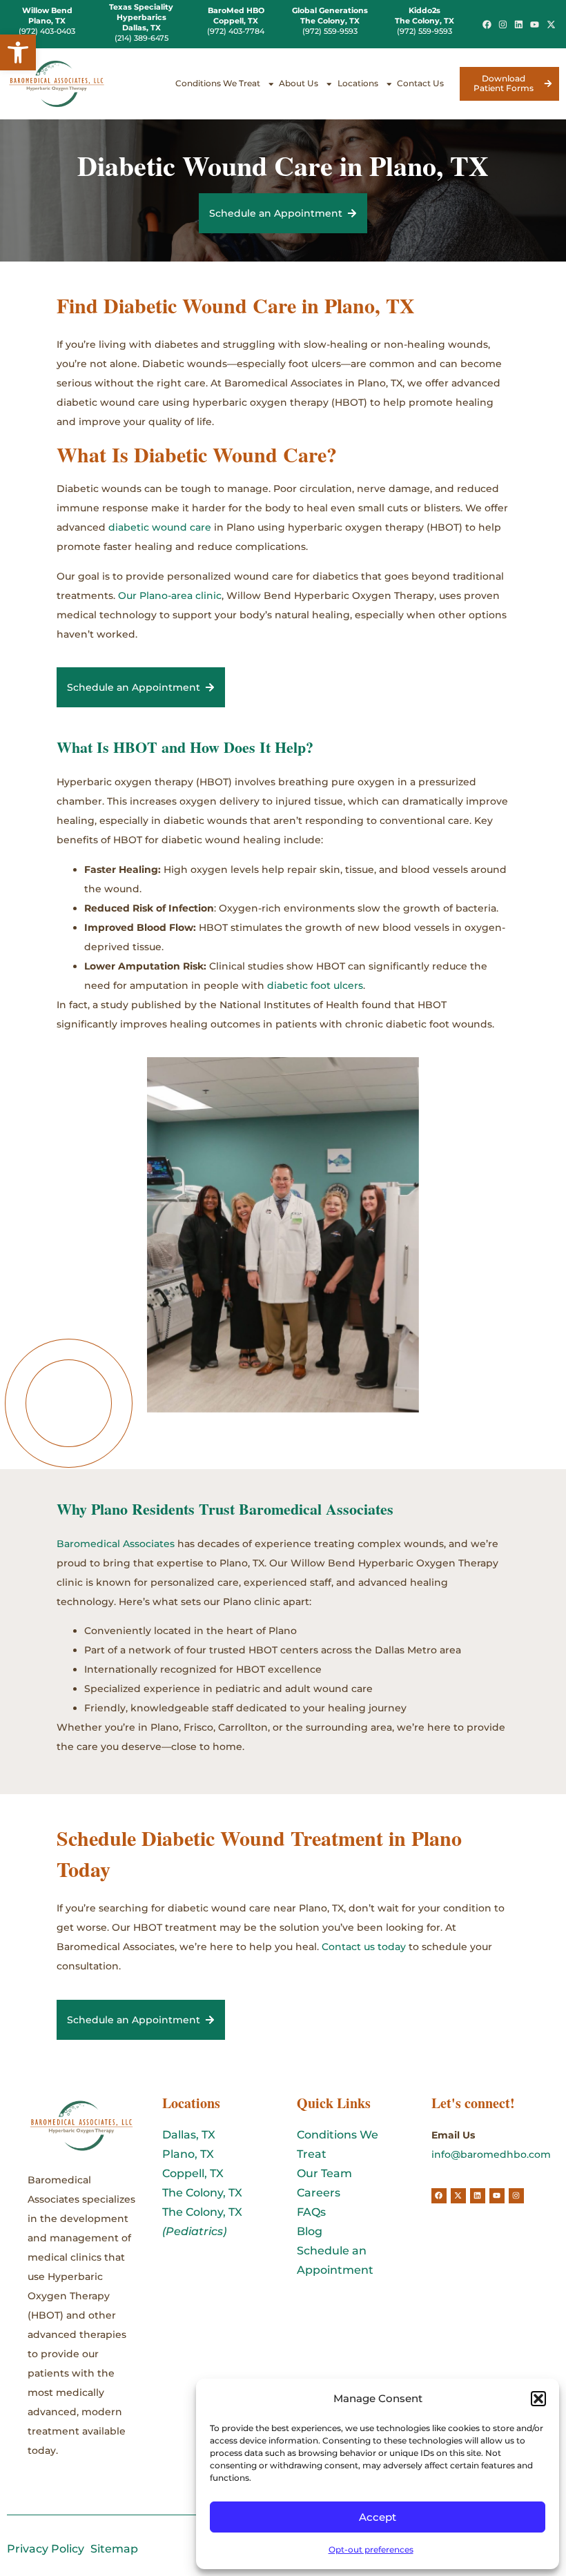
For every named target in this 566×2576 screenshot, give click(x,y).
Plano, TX (188, 2154)
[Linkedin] (519, 24)
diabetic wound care (160, 527)
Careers (319, 2193)
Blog (310, 2231)
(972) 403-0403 (47, 31)
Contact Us (420, 83)
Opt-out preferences (371, 2549)
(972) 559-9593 (330, 31)
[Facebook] (487, 24)
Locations (358, 83)
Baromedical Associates (116, 1544)
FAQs (311, 2212)
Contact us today (364, 1947)
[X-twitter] (550, 24)
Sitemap (114, 2549)
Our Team (324, 2173)
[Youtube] (535, 24)
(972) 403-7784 (236, 31)
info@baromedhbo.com (491, 2154)
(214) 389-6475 (141, 38)
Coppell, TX (193, 2173)
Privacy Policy (46, 2549)
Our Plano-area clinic (170, 596)
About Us (299, 83)
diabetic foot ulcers (315, 985)
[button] (18, 52)
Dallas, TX (189, 2135)
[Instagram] (503, 24)
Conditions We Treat (218, 83)
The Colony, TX (202, 2193)
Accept (378, 2517)
